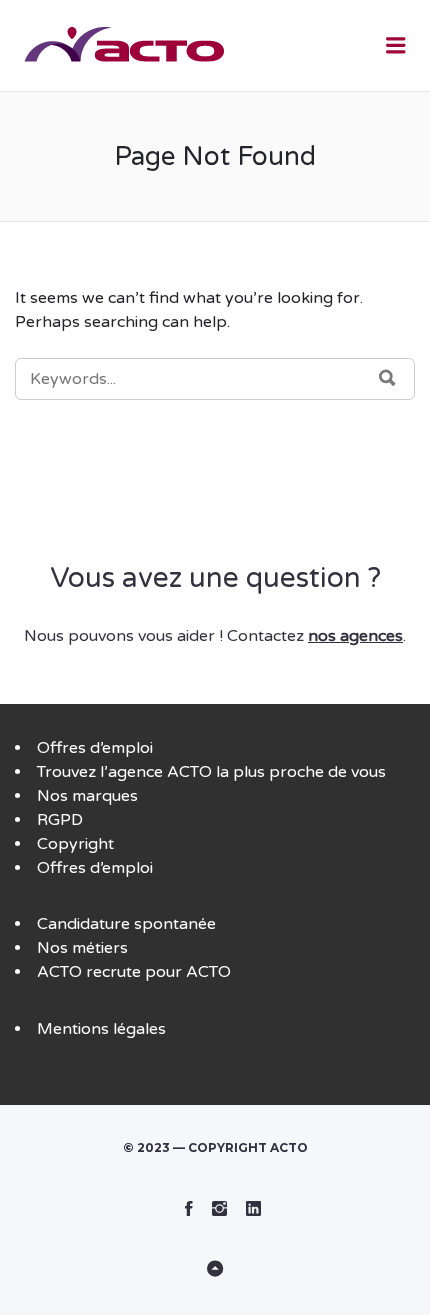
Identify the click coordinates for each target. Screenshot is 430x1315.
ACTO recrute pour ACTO (134, 972)
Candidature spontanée (126, 924)
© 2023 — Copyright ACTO (215, 1147)
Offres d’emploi (95, 748)
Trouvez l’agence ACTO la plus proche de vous (211, 772)
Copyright (75, 844)
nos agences (355, 636)
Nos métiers (82, 948)
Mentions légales (101, 1029)
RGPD (60, 820)
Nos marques (87, 796)
